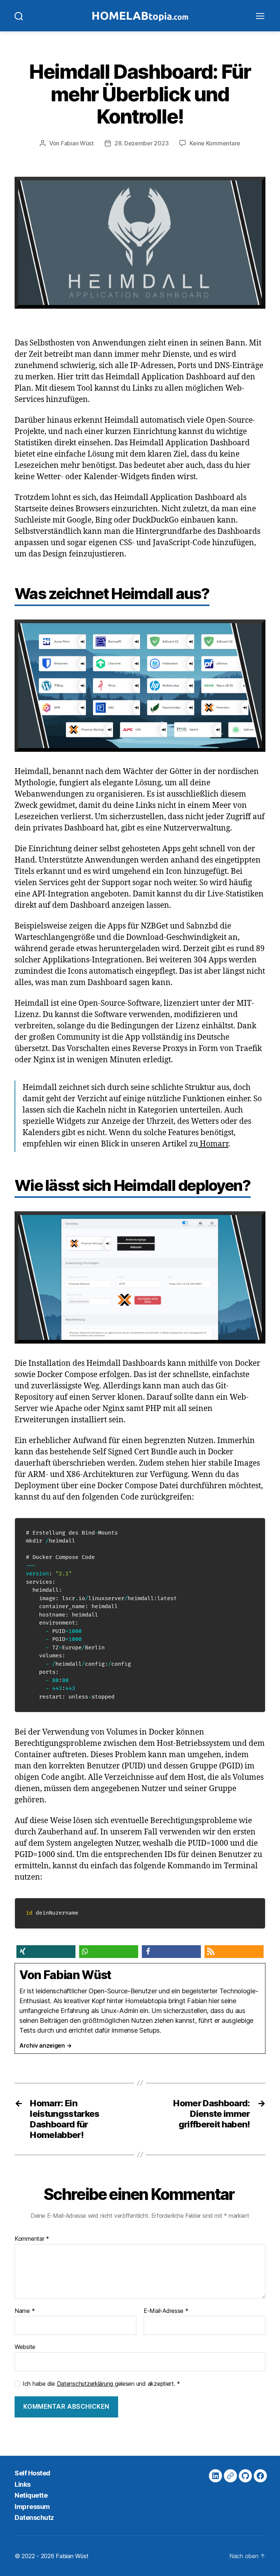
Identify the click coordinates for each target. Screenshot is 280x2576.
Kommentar (32, 2239)
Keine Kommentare (215, 143)
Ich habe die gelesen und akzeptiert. (101, 2384)
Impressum (32, 2507)
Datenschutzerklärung (86, 2384)
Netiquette (31, 2495)
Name (25, 2311)
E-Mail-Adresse (166, 2311)
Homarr (213, 1144)
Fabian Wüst (77, 143)
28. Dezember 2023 (141, 143)
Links (23, 2484)
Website (25, 2347)
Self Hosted (32, 2473)
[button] (46, 1952)
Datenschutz (34, 2518)
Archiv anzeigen (45, 2045)
